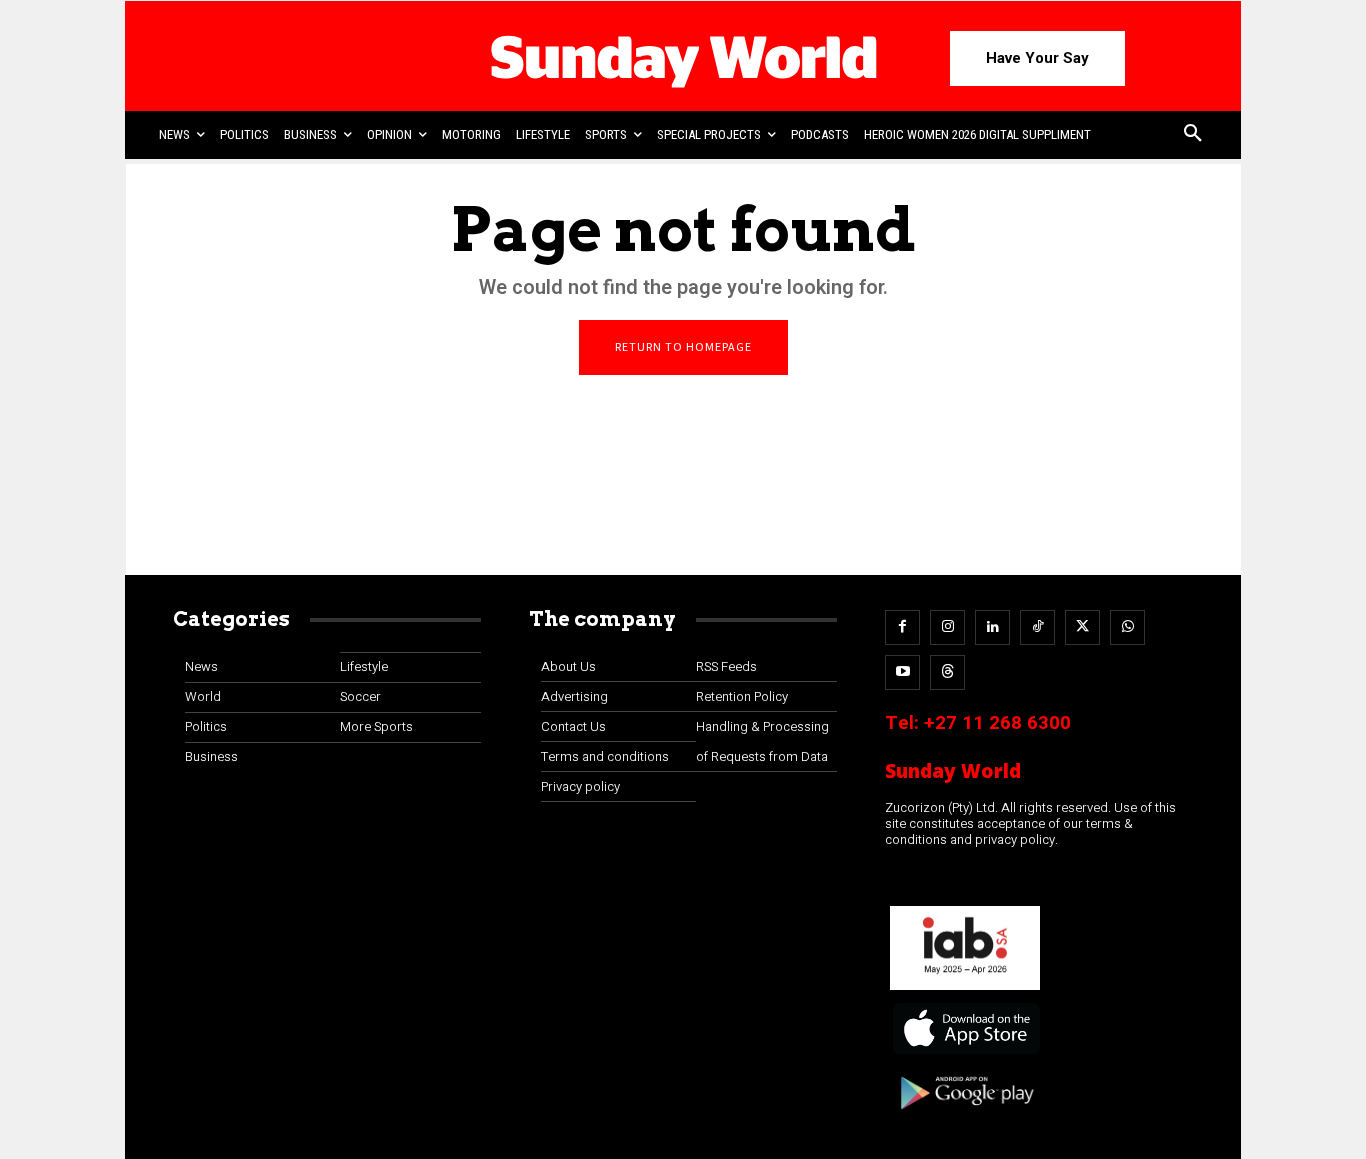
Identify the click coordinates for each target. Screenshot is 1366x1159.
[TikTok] (1037, 627)
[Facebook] (902, 627)
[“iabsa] (965, 990)
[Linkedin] (992, 627)
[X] (1082, 627)
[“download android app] (965, 1116)
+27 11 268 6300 (997, 723)
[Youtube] (902, 672)
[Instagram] (947, 627)
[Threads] (947, 672)
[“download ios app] (965, 1054)
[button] (1193, 135)
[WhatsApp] (1127, 627)
